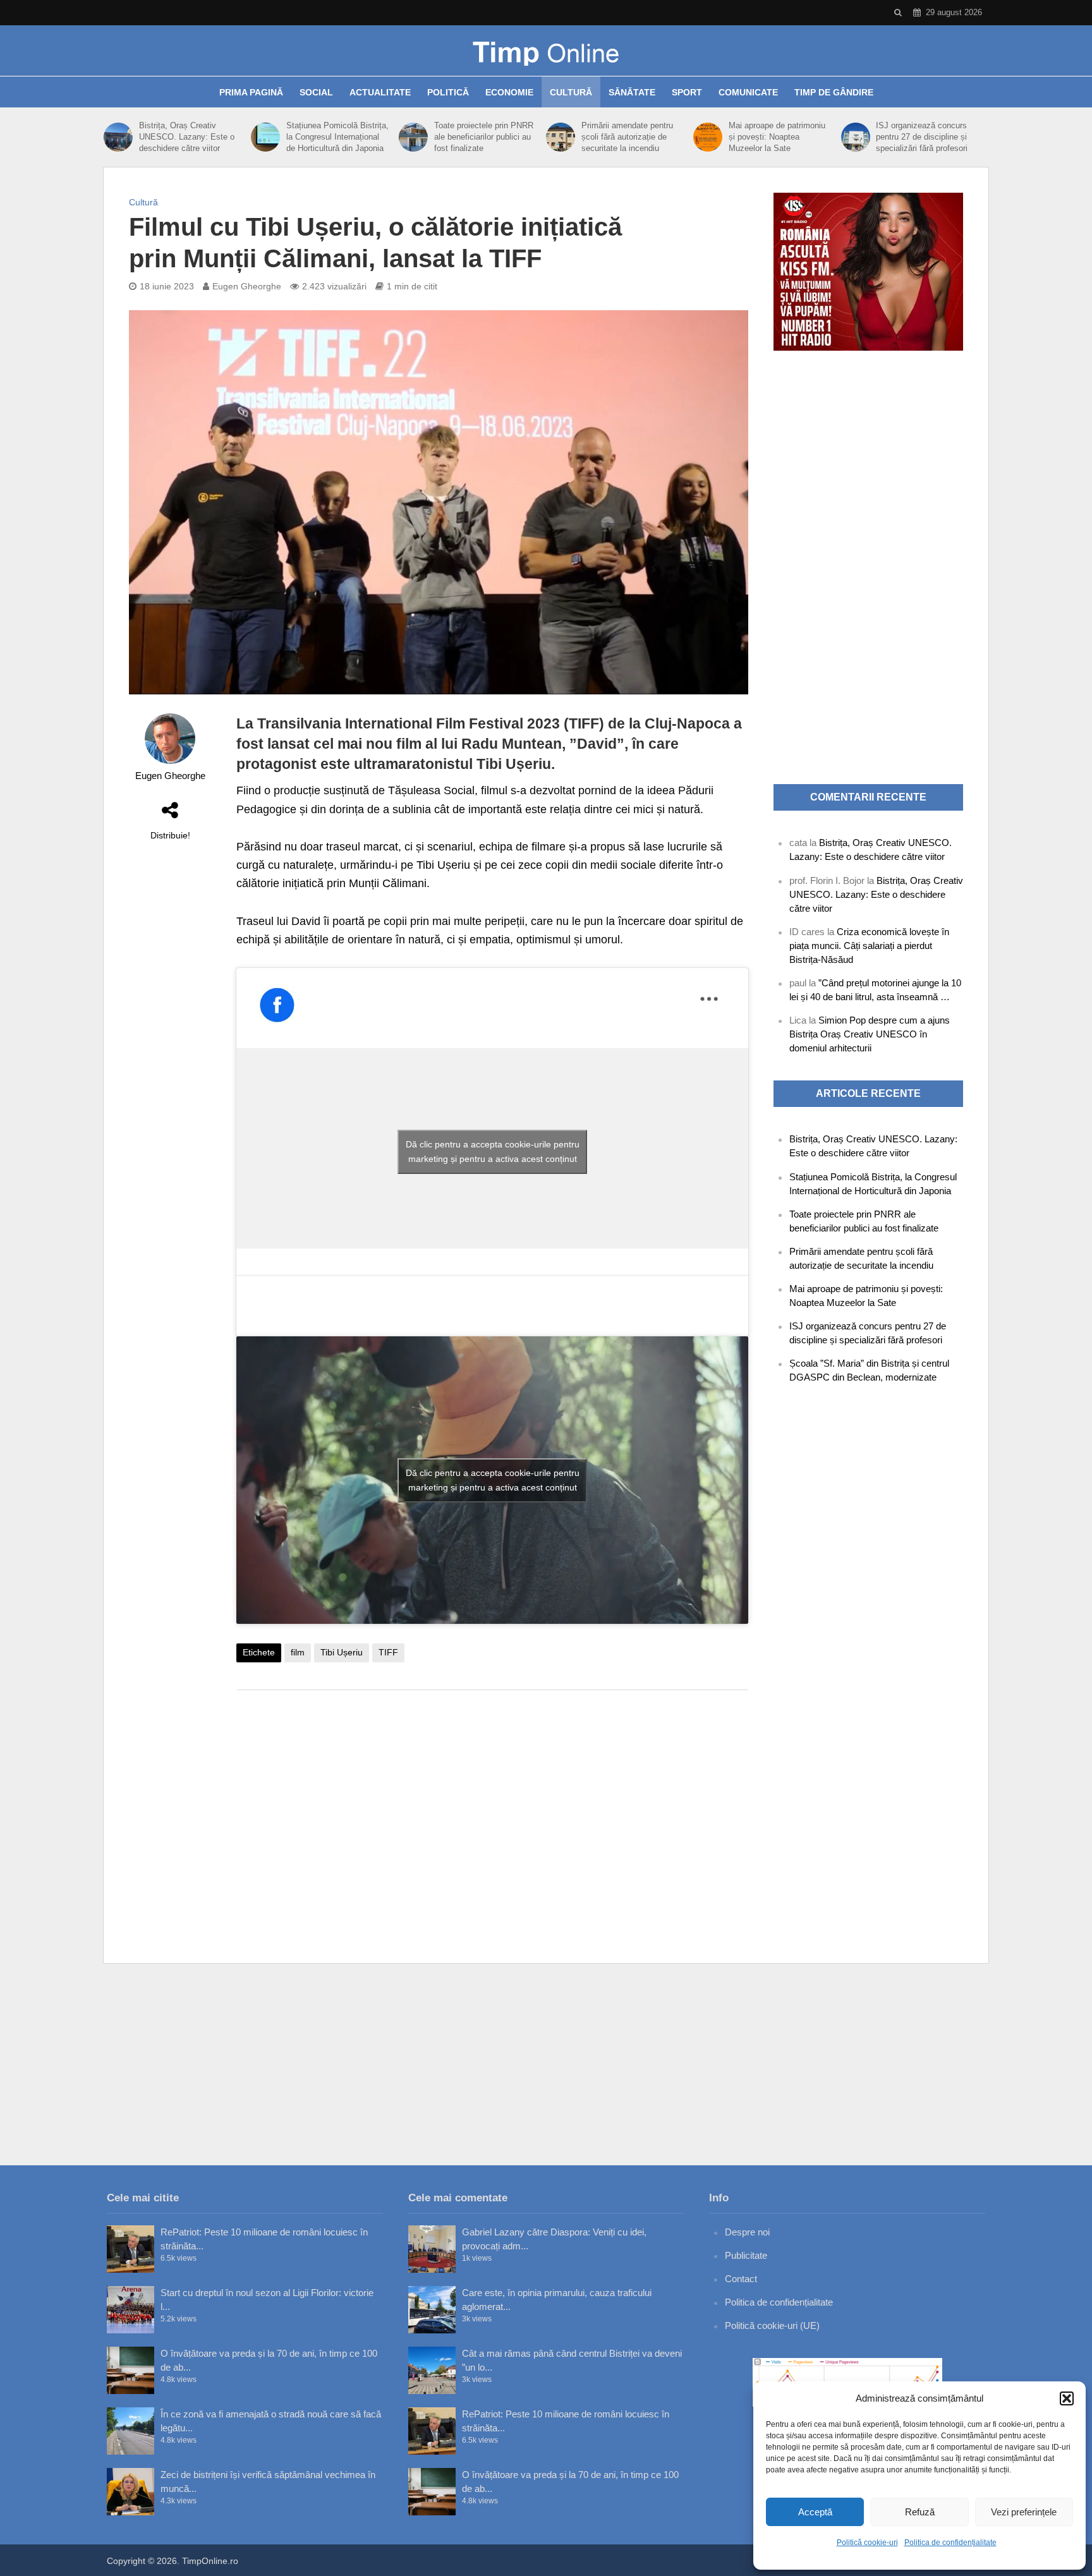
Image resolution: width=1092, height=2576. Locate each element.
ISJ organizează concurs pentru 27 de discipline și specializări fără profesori (922, 137)
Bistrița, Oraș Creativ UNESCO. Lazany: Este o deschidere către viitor (187, 137)
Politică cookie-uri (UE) (772, 2325)
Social (316, 92)
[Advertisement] (492, 1801)
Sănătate (632, 92)
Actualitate (380, 92)
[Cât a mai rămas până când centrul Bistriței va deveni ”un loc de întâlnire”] (432, 2370)
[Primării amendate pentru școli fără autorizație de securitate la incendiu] (561, 137)
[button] (1067, 2398)
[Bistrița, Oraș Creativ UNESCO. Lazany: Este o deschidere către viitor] (118, 137)
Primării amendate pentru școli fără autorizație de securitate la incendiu (627, 137)
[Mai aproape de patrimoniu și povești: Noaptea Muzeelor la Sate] (708, 137)
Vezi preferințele (1024, 2512)
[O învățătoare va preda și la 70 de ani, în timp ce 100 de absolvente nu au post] (130, 2370)
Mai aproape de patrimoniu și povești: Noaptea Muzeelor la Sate (777, 137)
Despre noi (747, 2232)
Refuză (920, 2512)
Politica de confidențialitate (950, 2543)
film (298, 1652)
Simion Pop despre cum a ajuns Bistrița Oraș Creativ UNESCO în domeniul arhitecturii (870, 1034)
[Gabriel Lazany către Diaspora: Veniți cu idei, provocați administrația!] (432, 2249)
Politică (448, 92)
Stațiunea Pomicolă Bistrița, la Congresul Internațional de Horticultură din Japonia (337, 137)
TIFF (388, 1652)
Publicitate (746, 2255)
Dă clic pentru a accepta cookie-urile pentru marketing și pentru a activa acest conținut (493, 1152)
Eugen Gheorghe (247, 286)
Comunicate (748, 92)
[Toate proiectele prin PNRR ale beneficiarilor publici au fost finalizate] (413, 137)
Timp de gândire (834, 92)
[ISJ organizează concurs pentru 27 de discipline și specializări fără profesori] (856, 137)
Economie (509, 92)
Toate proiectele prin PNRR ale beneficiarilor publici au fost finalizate (484, 137)
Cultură (571, 92)
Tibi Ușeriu (342, 1652)
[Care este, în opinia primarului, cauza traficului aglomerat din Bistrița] (432, 2310)
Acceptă (815, 2512)
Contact (741, 2279)
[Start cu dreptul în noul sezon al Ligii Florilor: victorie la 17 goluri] (130, 2310)
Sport (687, 92)
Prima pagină (251, 92)
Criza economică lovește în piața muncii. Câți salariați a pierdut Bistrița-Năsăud (869, 946)
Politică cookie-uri (867, 2543)
